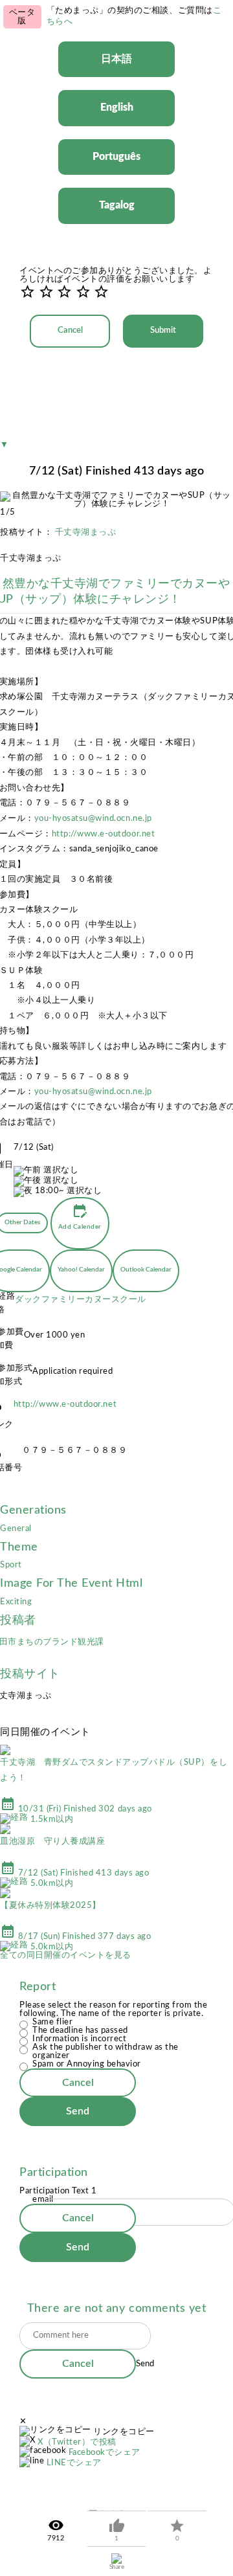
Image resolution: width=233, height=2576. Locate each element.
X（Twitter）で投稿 (77, 2442)
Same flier (52, 2022)
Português (116, 157)
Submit (163, 330)
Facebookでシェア (105, 2453)
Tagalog (117, 205)
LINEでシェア (74, 2463)
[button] (19, 52)
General (16, 1529)
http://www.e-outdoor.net (103, 834)
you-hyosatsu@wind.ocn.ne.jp (93, 819)
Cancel (70, 330)
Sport (11, 1565)
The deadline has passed (80, 2031)
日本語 (116, 59)
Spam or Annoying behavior (87, 2064)
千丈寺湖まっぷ (86, 532)
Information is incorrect (79, 2039)
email (43, 2200)
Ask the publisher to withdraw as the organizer (105, 2052)
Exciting (16, 1602)
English (117, 107)
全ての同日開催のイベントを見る (66, 1955)
